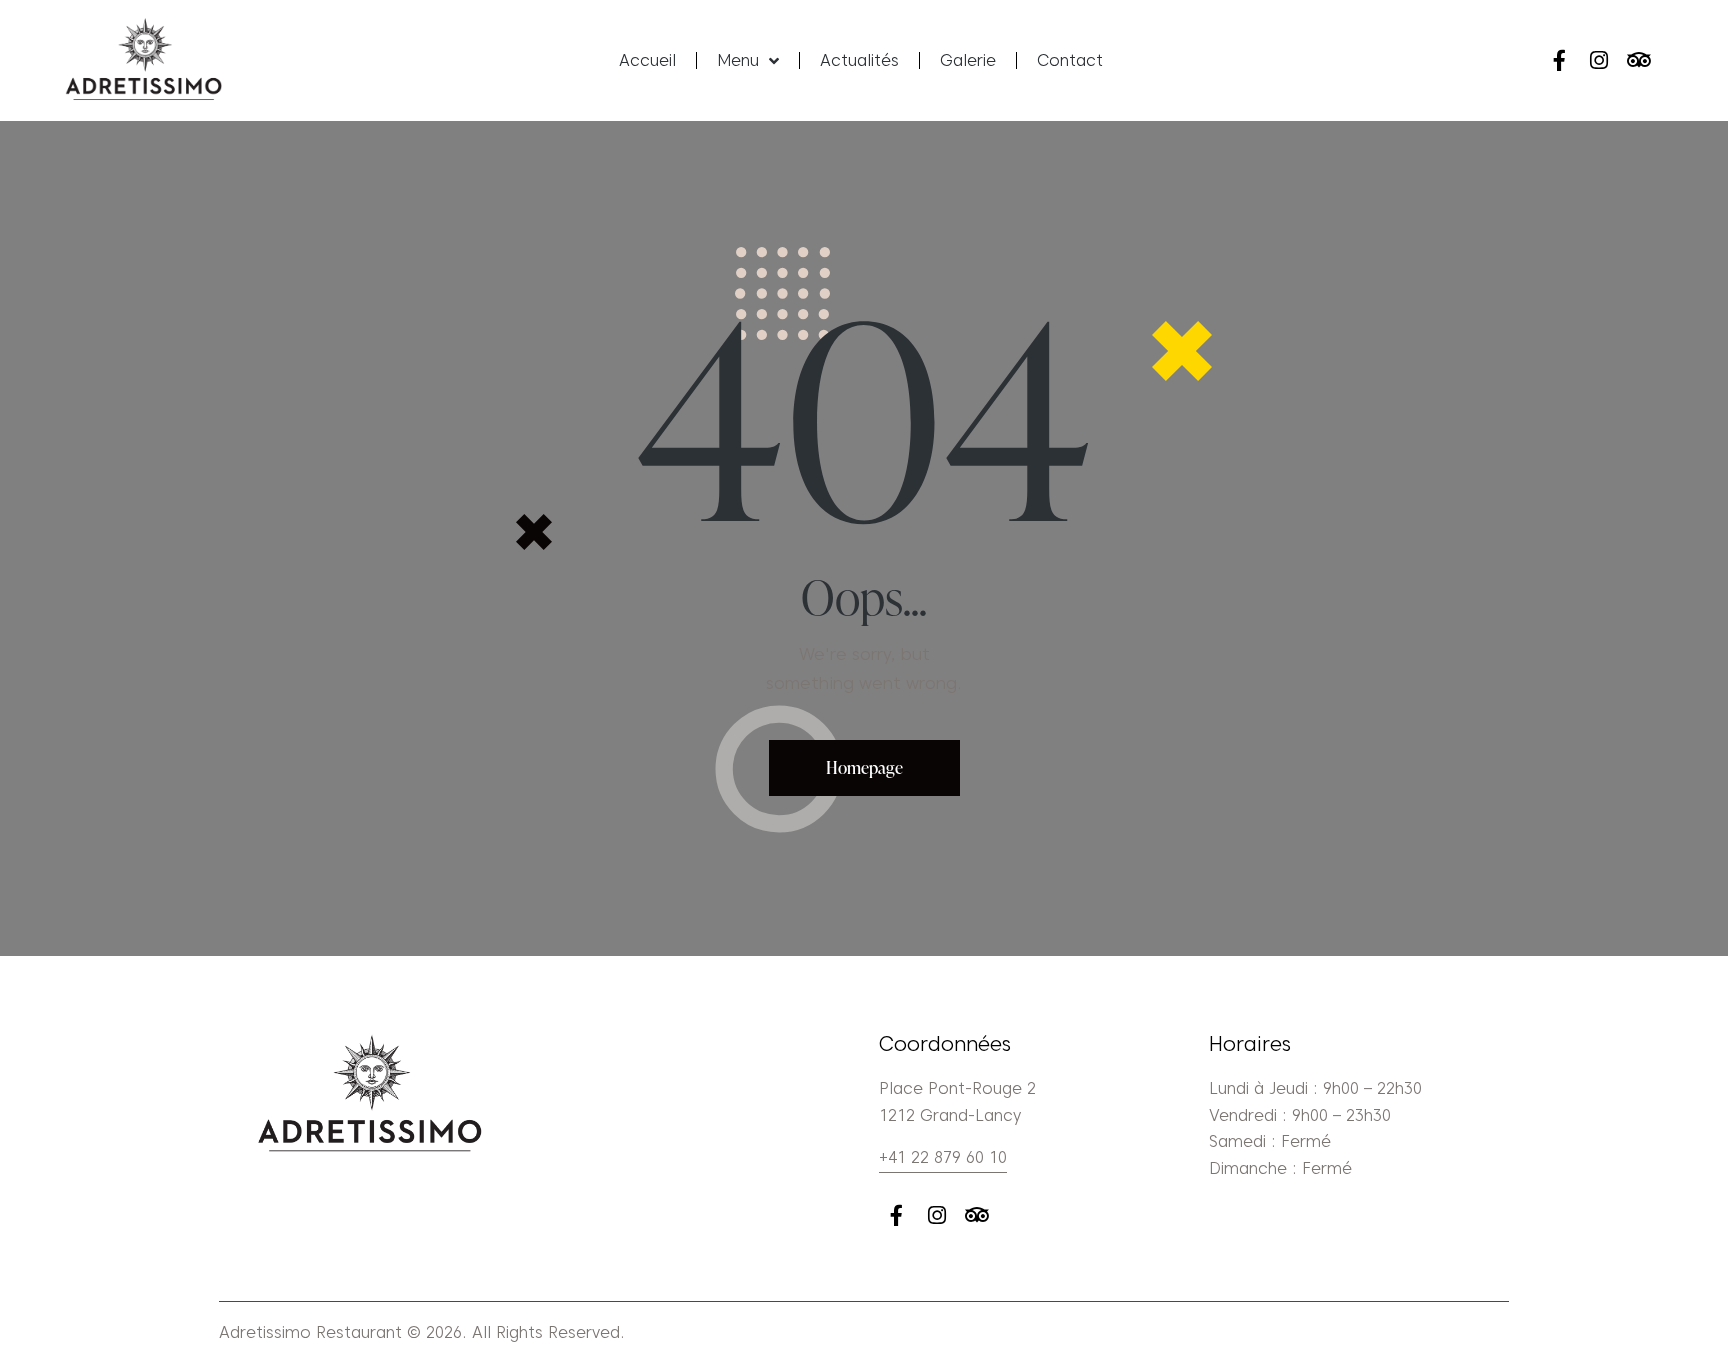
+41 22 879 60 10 (943, 1157)
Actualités (859, 60)
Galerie (968, 60)
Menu (738, 60)
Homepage (864, 767)
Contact (1070, 60)
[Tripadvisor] (1639, 60)
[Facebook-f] (1558, 60)
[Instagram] (1599, 60)
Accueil (647, 60)
